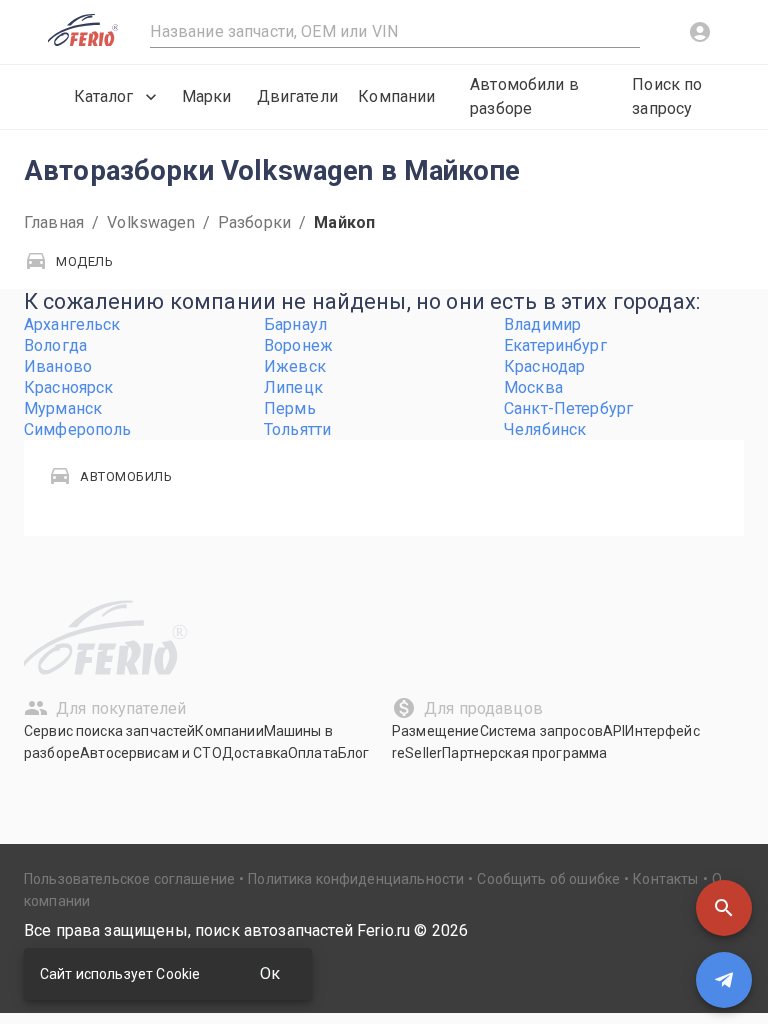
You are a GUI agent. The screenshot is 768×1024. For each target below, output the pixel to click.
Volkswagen (151, 222)
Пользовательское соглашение (129, 879)
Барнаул (295, 324)
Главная (54, 222)
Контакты (665, 879)
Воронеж (298, 345)
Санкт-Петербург (568, 408)
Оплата (313, 753)
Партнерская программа (524, 753)
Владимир (542, 324)
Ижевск (295, 366)
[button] (724, 908)
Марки (207, 96)
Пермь (290, 408)
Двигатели (297, 96)
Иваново (58, 366)
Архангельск (72, 324)
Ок (270, 973)
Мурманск (63, 408)
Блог (354, 753)
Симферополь (78, 429)
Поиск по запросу (667, 96)
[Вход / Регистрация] (700, 32)
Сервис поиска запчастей (109, 731)
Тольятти (297, 429)
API (614, 731)
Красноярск (69, 387)
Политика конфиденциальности (356, 879)
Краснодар (544, 366)
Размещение (436, 731)
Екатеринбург (555, 345)
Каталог (103, 96)
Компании (396, 96)
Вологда (55, 345)
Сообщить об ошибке (548, 879)
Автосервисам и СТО (151, 753)
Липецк (293, 387)
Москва (533, 387)
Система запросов (541, 731)
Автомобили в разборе (524, 96)
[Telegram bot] (724, 980)
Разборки (254, 222)
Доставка (255, 753)
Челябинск (545, 429)
